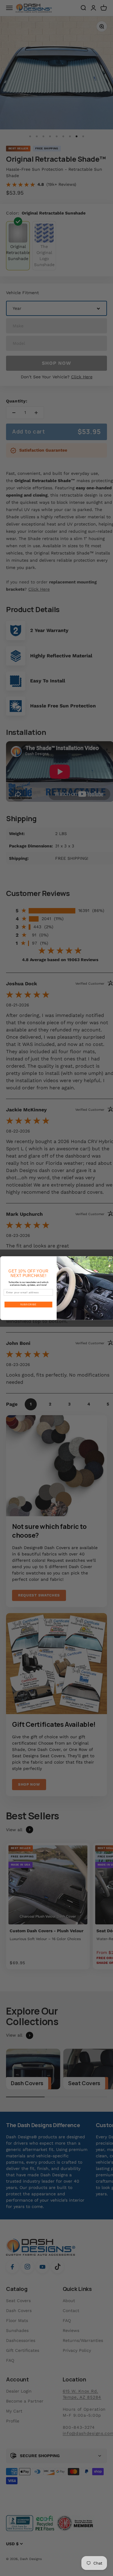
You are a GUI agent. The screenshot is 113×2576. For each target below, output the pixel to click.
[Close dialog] (110, 1259)
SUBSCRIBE (28, 1304)
